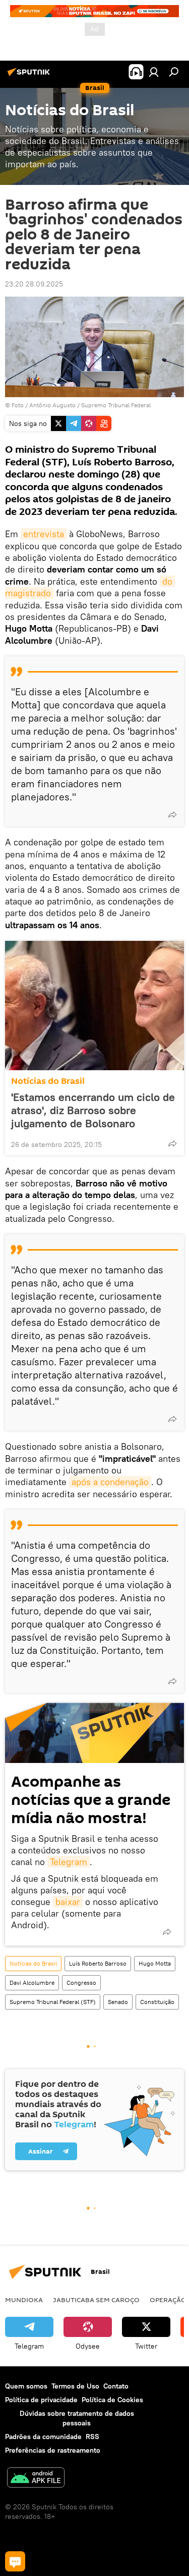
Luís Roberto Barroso (98, 1963)
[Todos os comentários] (15, 2561)
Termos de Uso (75, 2386)
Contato (116, 2386)
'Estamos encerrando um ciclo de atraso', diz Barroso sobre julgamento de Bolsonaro (93, 1110)
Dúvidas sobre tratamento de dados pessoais (77, 2418)
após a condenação (110, 1482)
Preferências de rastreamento (53, 2450)
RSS (92, 2437)
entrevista (44, 534)
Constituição (157, 2002)
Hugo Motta (155, 1963)
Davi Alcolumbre (32, 1983)
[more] (172, 815)
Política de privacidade (41, 2400)
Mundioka (24, 2300)
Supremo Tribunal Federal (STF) (53, 2002)
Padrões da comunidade (43, 2437)
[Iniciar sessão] (154, 72)
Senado (118, 2002)
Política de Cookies (112, 2400)
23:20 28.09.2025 (34, 284)
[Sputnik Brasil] (30, 76)
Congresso (81, 1983)
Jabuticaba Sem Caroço (96, 2300)
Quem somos (26, 2386)
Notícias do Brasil (48, 1081)
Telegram (69, 1862)
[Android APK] (36, 2479)
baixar (68, 1902)
